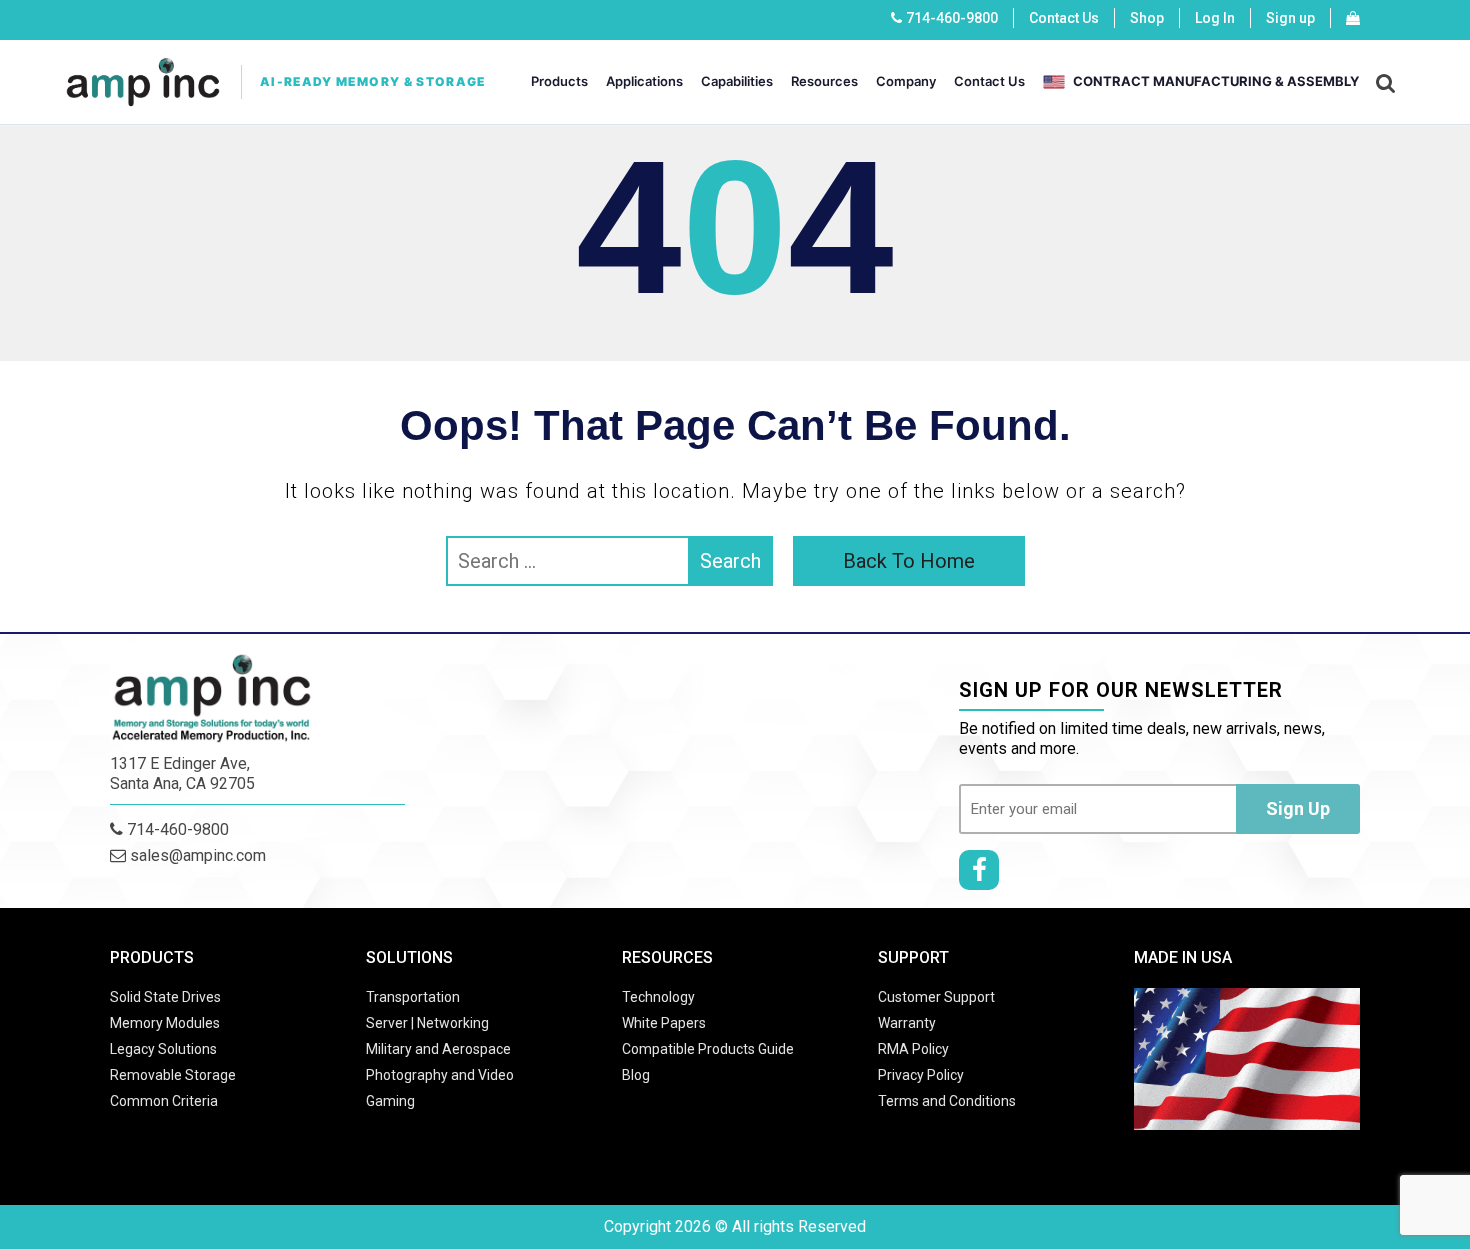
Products (559, 81)
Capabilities (737, 81)
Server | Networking (427, 1023)
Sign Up (1298, 808)
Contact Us (1064, 18)
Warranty (907, 1023)
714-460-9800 (952, 18)
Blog (636, 1075)
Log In (1215, 18)
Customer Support (936, 997)
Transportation (413, 997)
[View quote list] (1353, 18)
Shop (1147, 18)
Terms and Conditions (947, 1101)
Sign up (1290, 18)
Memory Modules (165, 1023)
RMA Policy (913, 1049)
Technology (658, 997)
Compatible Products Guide (708, 1049)
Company (906, 81)
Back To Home (909, 561)
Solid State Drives (165, 997)
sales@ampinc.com (196, 855)
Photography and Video (440, 1075)
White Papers (664, 1023)
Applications (644, 81)
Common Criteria (164, 1101)
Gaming (390, 1101)
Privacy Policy (921, 1075)
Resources (824, 81)
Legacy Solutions (163, 1049)
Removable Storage (173, 1075)
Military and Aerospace (438, 1049)
